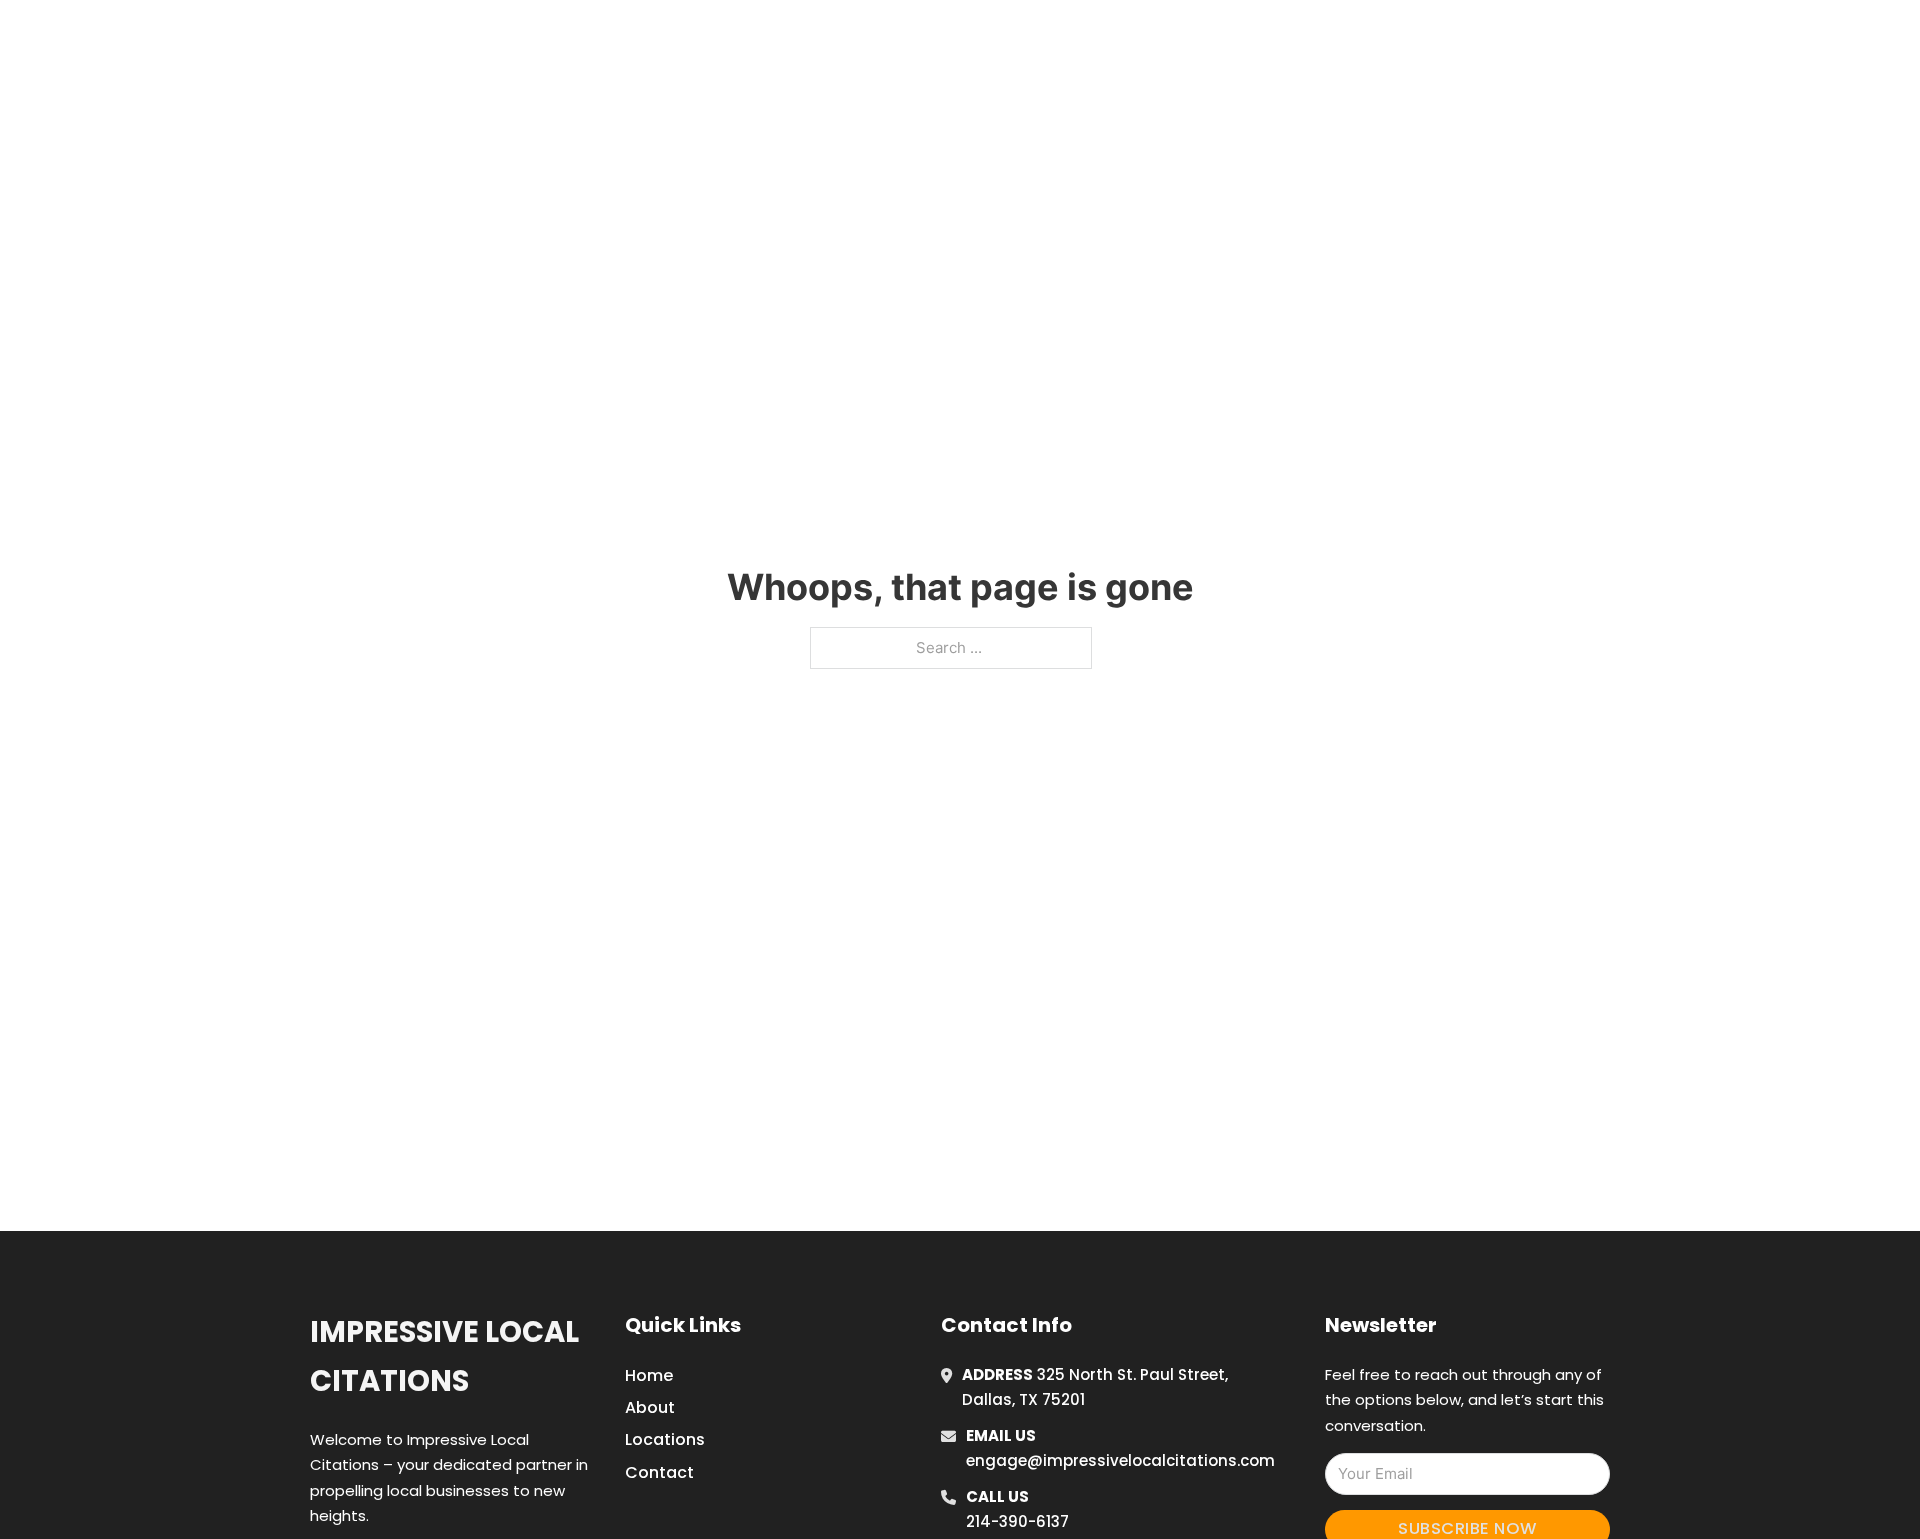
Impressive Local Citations (444, 1356)
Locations (1313, 39)
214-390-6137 (1017, 1521)
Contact (659, 1472)
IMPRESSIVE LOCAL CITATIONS (637, 38)
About (650, 1407)
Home (1223, 39)
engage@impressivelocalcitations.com (1120, 1460)
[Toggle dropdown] (1448, 39)
